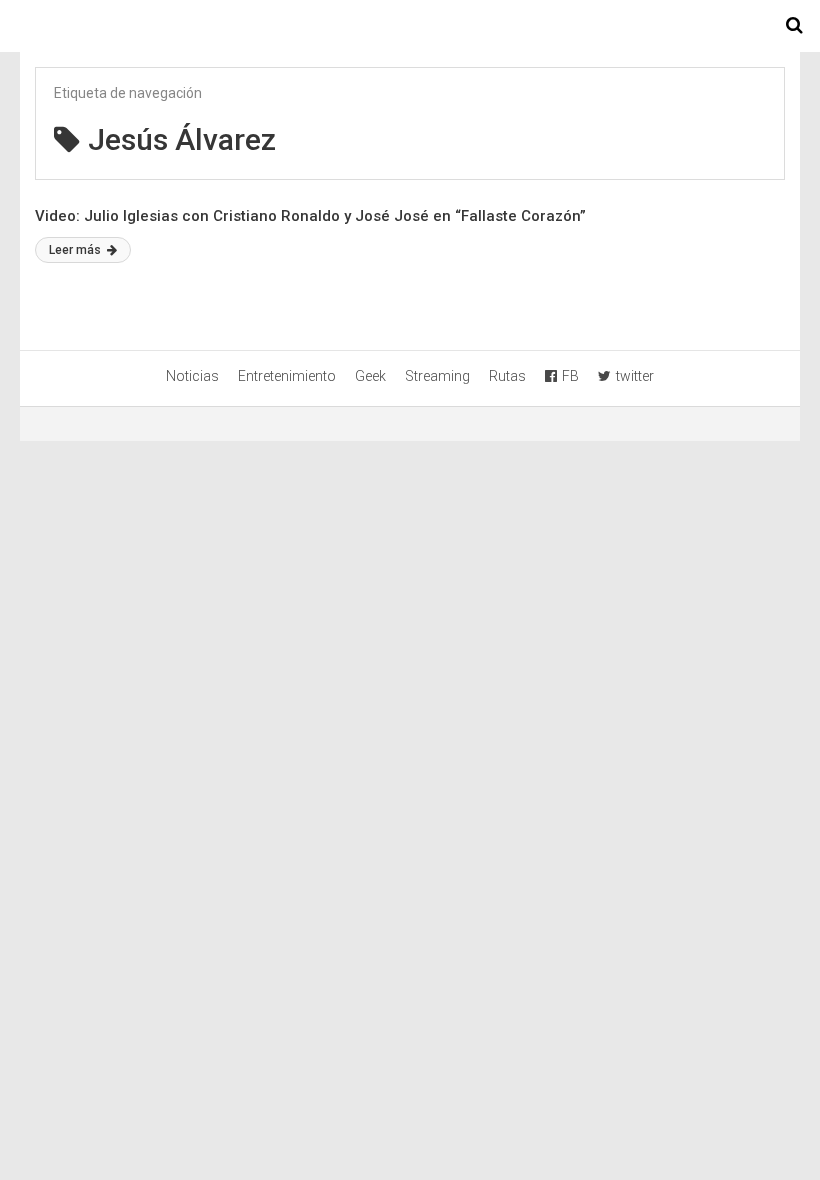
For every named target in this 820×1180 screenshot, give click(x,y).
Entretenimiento (287, 376)
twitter (635, 376)
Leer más (76, 250)
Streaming (437, 376)
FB (570, 376)
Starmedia (410, 26)
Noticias (192, 376)
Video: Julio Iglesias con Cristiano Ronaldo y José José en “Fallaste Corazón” (310, 216)
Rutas (507, 376)
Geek (370, 376)
